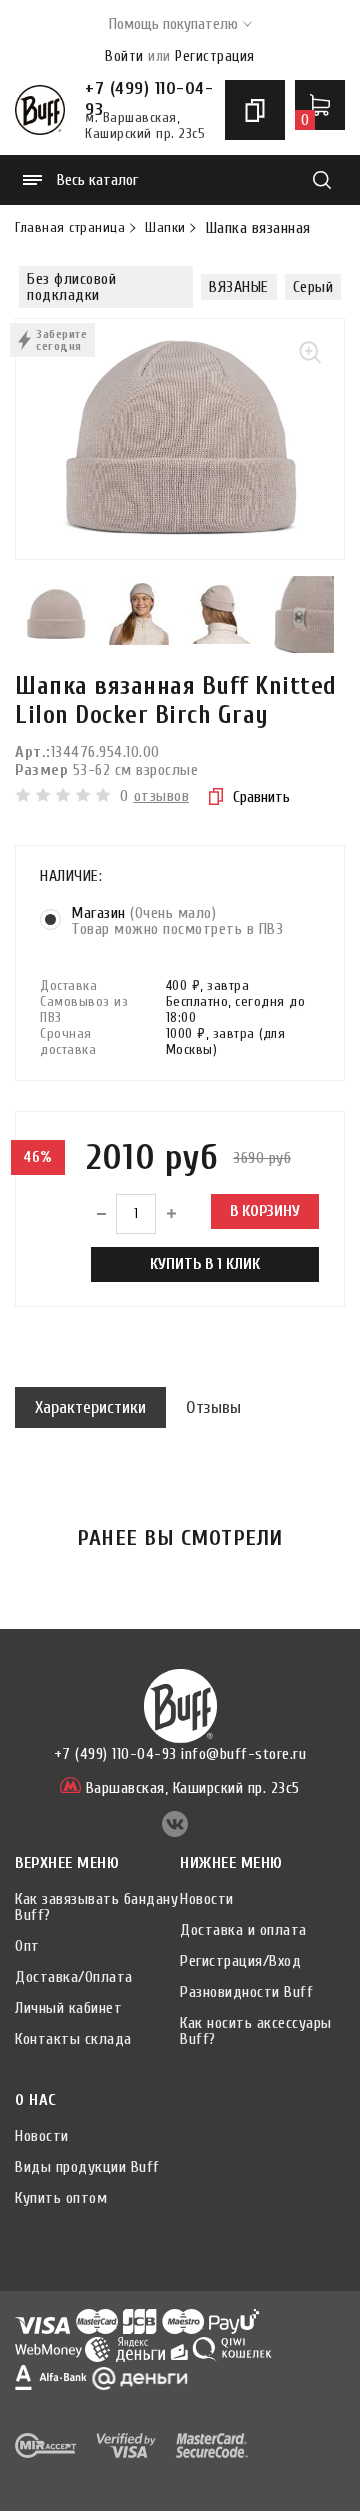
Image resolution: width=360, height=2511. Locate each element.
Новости (207, 1899)
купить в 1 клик (205, 1264)
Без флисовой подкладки (71, 287)
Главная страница (70, 228)
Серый (313, 287)
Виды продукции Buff (87, 2167)
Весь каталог (97, 180)
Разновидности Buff (246, 1992)
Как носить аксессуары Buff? (256, 2031)
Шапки (165, 228)
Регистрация (215, 56)
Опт (27, 1946)
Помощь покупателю (173, 24)
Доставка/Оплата (74, 1977)
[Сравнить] (255, 110)
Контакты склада (73, 2039)
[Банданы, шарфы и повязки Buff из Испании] (40, 110)
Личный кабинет (68, 2008)
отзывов (162, 796)
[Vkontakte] (175, 1832)
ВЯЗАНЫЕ (239, 287)
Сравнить (261, 797)
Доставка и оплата (243, 1930)
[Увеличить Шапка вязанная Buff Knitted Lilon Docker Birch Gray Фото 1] (180, 439)
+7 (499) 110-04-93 (149, 92)
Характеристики (90, 1407)
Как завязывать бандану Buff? (96, 1907)
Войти (124, 56)
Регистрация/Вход (240, 1961)
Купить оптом (61, 2198)
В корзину (265, 1211)
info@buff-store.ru (243, 1754)
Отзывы (213, 1407)
